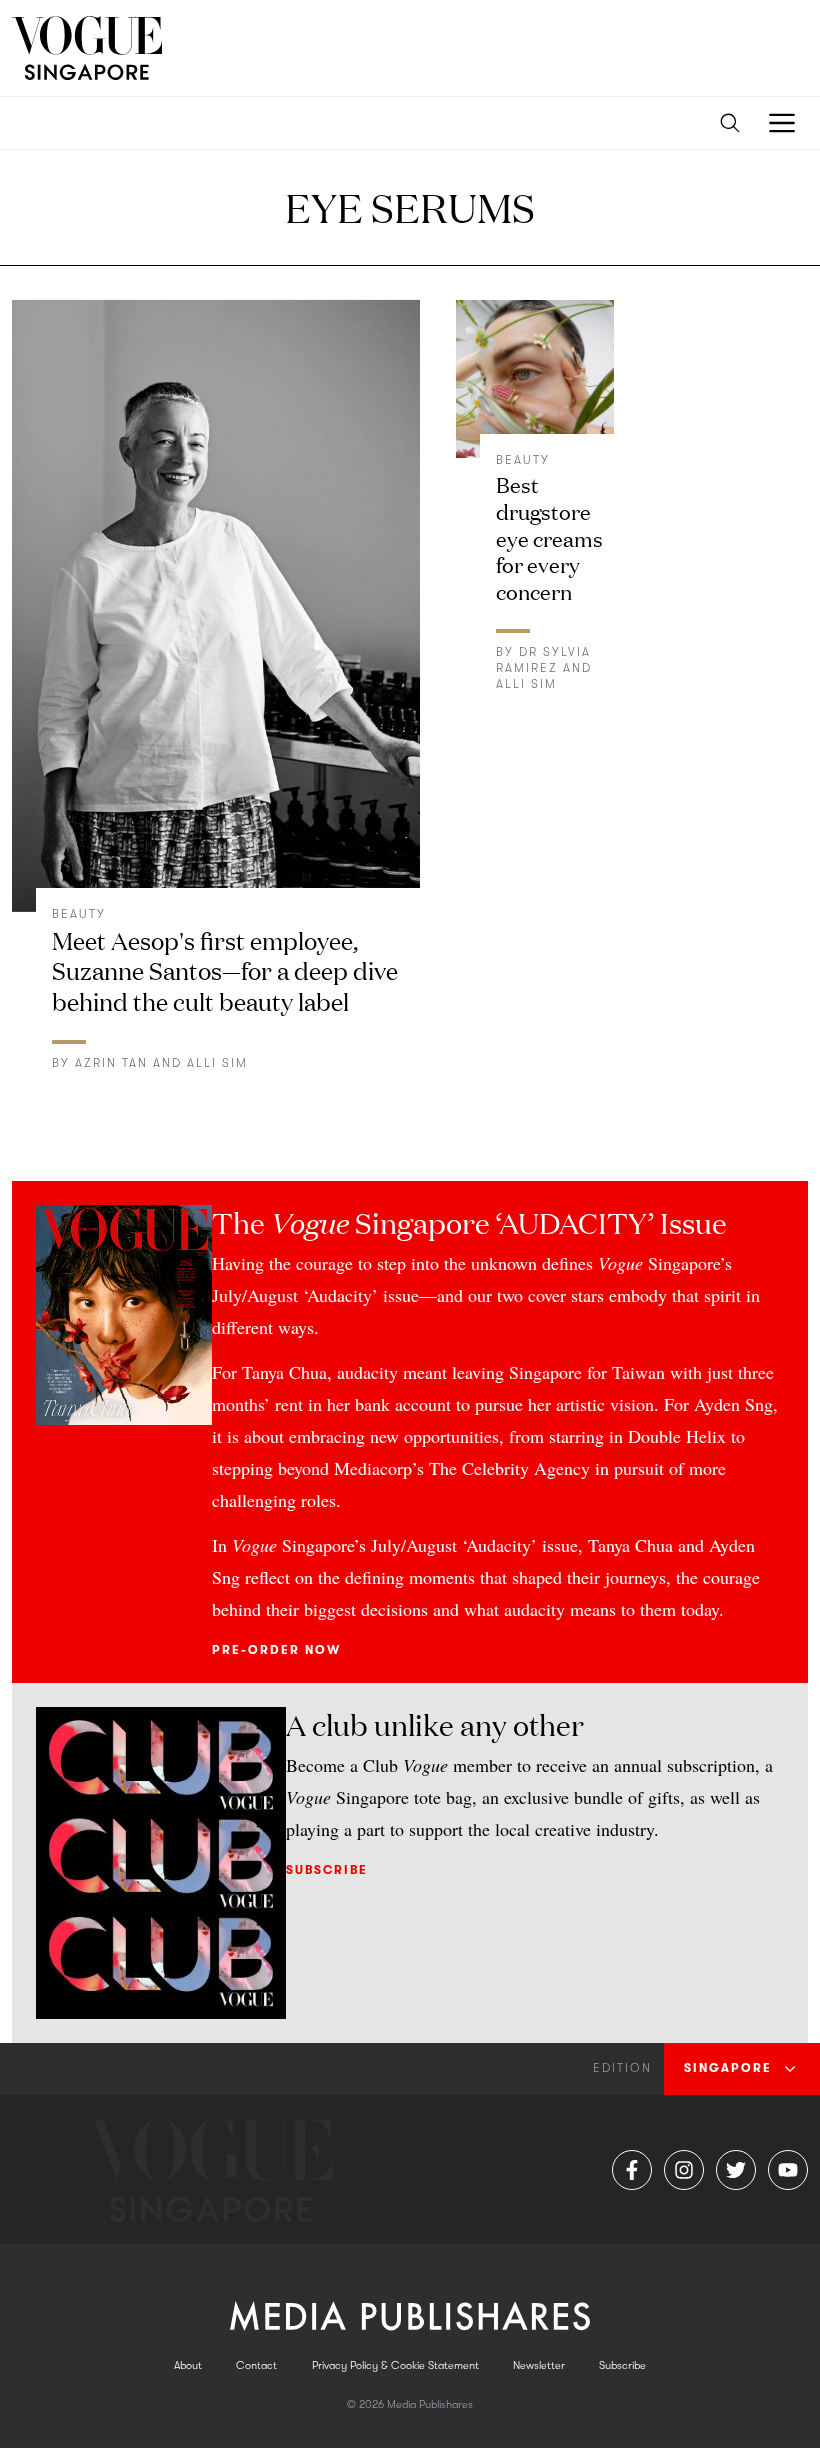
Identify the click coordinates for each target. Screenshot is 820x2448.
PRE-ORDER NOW (276, 1650)
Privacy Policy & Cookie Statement (395, 2365)
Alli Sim (217, 1063)
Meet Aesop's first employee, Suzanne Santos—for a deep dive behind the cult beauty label (225, 970)
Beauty (79, 914)
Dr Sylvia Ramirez (543, 660)
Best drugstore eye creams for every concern (549, 537)
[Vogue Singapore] (87, 48)
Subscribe (327, 1870)
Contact (256, 2365)
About (188, 2365)
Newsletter (539, 2365)
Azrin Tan (111, 1063)
